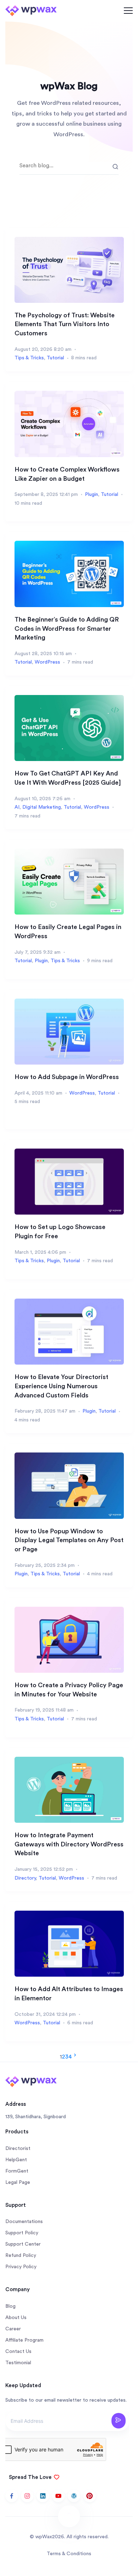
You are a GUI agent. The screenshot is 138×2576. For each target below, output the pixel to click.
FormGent (17, 2171)
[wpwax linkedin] (43, 2496)
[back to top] (69, 2516)
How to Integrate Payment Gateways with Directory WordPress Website (69, 1844)
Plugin (91, 495)
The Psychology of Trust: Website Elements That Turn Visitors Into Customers (65, 324)
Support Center (23, 2244)
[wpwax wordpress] (74, 2496)
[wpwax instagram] (27, 2496)
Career (13, 2329)
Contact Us (18, 2352)
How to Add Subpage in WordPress (67, 1077)
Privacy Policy (21, 2267)
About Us (16, 2318)
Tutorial (55, 358)
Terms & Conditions (69, 2554)
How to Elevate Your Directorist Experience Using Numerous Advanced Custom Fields (61, 1386)
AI (17, 807)
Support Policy (22, 2233)
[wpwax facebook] (12, 2496)
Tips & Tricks (29, 358)
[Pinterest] (90, 2496)
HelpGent (16, 2160)
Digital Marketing (42, 807)
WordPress (47, 662)
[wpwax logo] (31, 10)
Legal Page (18, 2182)
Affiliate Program (24, 2340)
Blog (10, 2306)
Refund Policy (21, 2256)
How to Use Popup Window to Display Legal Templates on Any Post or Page (69, 1540)
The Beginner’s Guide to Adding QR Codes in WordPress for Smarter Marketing (67, 628)
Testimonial (18, 2363)
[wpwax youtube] (58, 2496)
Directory (25, 1878)
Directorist (18, 2149)
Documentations (24, 2222)
